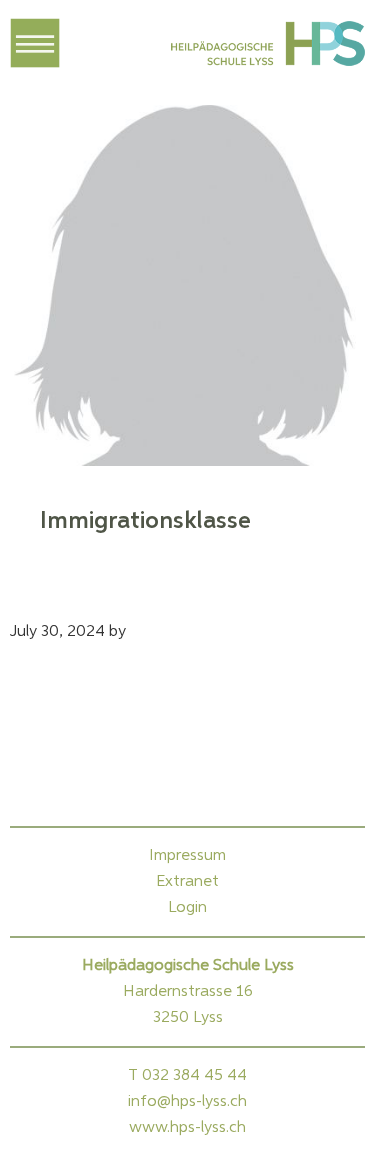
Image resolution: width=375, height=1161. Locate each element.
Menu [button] (35, 43)
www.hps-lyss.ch (187, 1128)
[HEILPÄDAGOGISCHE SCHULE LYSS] (266, 48)
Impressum (187, 856)
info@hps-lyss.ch (187, 1102)
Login (187, 908)
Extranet (187, 882)
